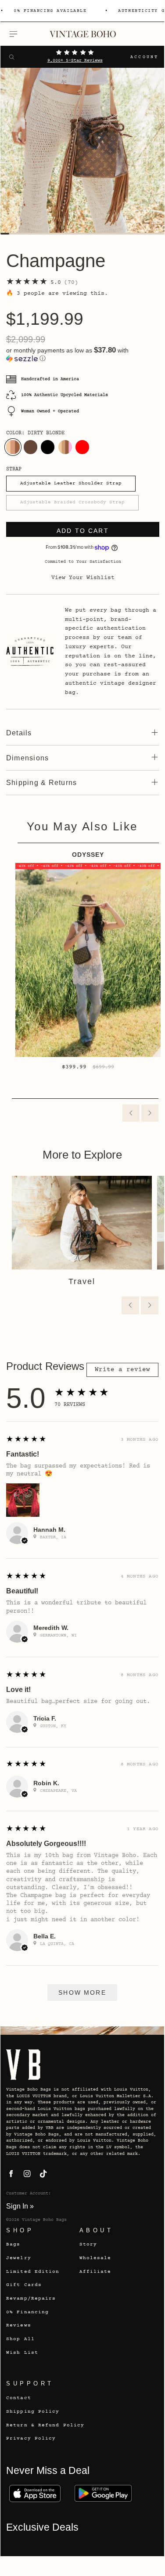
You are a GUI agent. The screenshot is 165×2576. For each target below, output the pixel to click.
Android (103, 2493)
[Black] (48, 447)
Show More (82, 1993)
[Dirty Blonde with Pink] (65, 447)
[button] (83, 354)
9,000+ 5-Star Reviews (75, 61)
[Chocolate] (30, 447)
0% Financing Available (50, 11)
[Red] (82, 447)
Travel (82, 1281)
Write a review (122, 1370)
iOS (35, 2493)
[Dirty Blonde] (13, 447)
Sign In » (20, 2206)
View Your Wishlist (83, 578)
